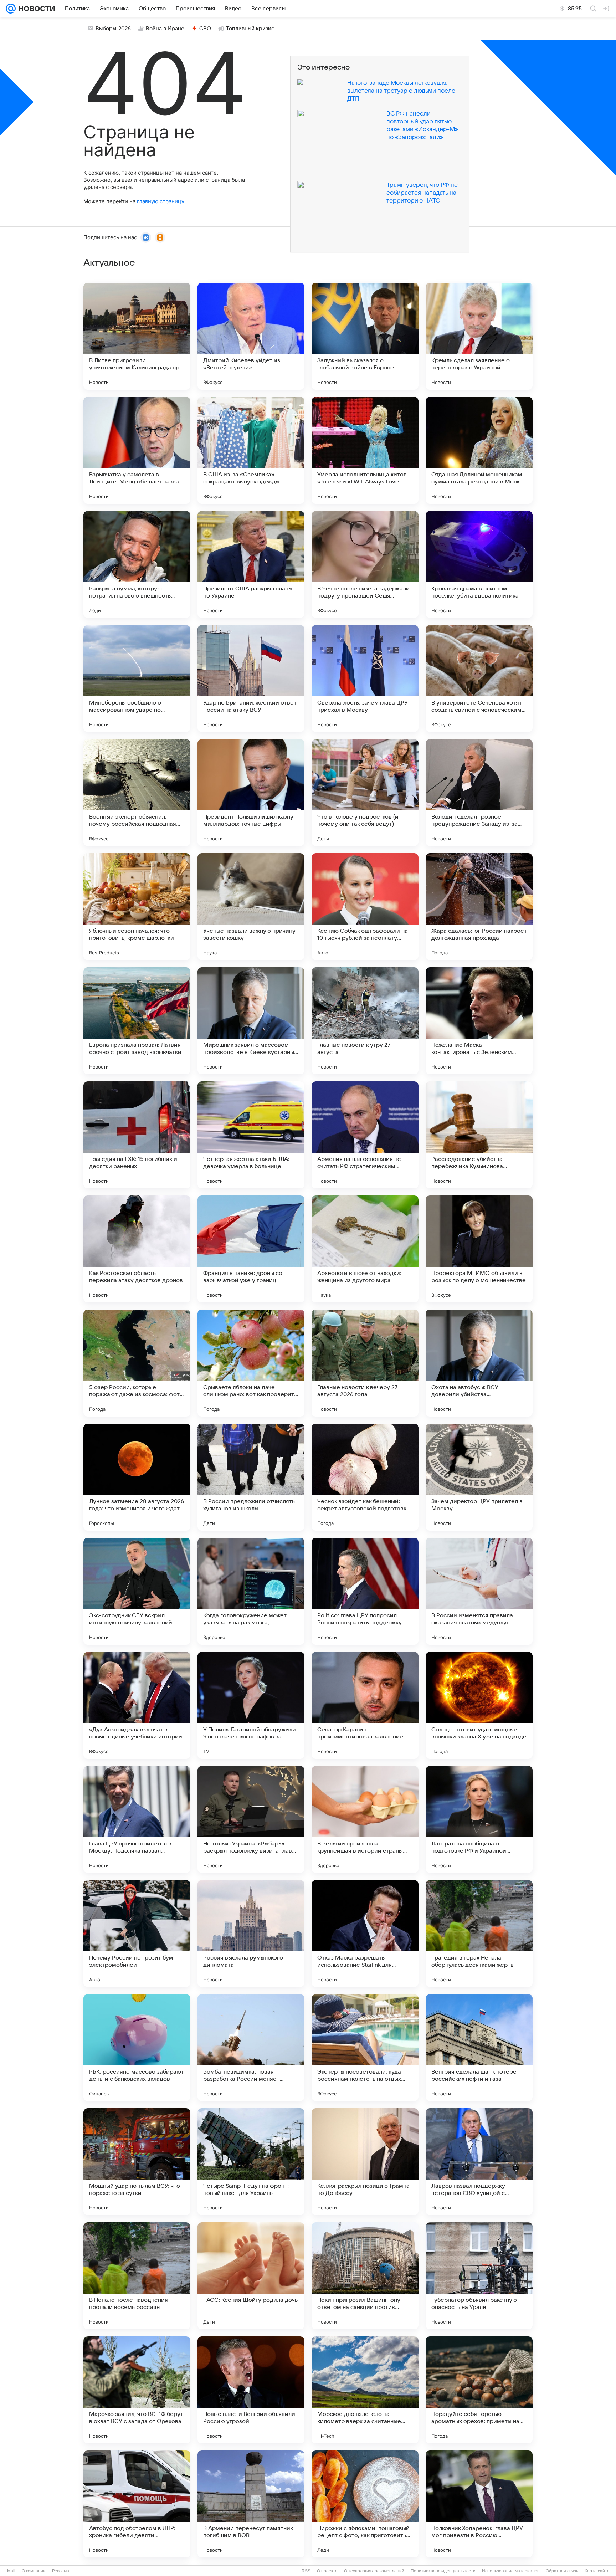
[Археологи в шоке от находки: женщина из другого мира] (365, 1249)
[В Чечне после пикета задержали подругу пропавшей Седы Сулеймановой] (365, 564)
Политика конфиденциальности (443, 2571)
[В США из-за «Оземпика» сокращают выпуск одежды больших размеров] (251, 450)
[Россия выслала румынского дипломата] (251, 1934)
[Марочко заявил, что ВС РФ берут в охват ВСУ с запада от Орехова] (137, 2390)
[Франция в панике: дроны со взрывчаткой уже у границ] (251, 1249)
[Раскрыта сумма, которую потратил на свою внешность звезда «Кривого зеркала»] (137, 564)
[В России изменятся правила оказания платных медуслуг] (479, 1591)
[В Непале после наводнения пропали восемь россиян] (137, 2276)
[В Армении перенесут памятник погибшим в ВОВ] (251, 2504)
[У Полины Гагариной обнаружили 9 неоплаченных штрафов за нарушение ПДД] (251, 1705)
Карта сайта (597, 2571)
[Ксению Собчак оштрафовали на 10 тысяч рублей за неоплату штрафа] (365, 907)
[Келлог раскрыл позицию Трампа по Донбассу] (365, 2162)
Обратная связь (562, 2571)
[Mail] (11, 9)
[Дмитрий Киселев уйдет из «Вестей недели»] (251, 336)
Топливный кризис (250, 29)
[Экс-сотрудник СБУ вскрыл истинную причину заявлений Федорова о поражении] (137, 1591)
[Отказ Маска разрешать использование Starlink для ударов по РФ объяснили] (365, 1934)
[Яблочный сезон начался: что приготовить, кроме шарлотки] (137, 907)
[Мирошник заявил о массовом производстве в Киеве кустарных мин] (251, 1021)
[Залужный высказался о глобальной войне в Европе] (365, 336)
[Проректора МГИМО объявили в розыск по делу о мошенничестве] (479, 1249)
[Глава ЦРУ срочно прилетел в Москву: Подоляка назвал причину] (137, 1819)
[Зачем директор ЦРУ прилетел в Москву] (479, 1477)
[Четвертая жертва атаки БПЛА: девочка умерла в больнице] (251, 1135)
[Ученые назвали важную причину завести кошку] (251, 907)
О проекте (327, 2571)
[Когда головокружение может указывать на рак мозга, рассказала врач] (251, 1591)
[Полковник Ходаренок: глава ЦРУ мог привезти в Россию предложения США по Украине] (479, 2504)
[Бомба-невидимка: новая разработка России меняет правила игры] (251, 2048)
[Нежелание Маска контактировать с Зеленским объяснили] (479, 1021)
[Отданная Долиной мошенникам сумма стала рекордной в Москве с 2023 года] (479, 450)
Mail (11, 2571)
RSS (306, 2571)
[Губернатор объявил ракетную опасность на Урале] (479, 2276)
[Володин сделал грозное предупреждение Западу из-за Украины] (479, 793)
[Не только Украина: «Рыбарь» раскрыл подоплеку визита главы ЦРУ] (251, 1819)
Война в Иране (165, 29)
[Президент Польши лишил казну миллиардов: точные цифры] (251, 793)
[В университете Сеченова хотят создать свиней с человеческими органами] (479, 678)
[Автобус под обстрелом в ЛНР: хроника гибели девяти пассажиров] (137, 2504)
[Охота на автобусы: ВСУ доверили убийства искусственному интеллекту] (479, 1363)
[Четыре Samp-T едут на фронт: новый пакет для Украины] (251, 2162)
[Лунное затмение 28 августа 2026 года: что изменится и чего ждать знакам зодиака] (137, 1477)
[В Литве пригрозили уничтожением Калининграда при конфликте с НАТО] (137, 336)
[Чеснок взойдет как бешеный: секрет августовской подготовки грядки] (365, 1477)
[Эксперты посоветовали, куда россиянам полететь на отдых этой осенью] (365, 2048)
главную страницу (160, 201)
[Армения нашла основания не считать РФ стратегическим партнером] (365, 1135)
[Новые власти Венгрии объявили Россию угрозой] (251, 2390)
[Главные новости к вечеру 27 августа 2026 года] (365, 1363)
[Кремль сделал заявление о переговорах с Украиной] (479, 336)
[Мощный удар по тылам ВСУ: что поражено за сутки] (137, 2162)
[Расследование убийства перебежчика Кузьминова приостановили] (479, 1135)
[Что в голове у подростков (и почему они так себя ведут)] (365, 793)
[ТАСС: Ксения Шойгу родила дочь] (251, 2276)
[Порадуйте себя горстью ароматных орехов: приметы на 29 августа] (479, 2390)
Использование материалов (511, 2571)
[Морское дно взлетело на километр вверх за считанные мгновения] (365, 2390)
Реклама (61, 2571)
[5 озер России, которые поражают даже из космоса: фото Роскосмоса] (137, 1363)
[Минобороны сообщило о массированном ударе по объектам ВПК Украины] (137, 678)
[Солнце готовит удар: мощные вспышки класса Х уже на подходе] (479, 1705)
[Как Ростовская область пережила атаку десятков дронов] (137, 1249)
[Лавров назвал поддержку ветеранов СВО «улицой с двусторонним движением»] (479, 2162)
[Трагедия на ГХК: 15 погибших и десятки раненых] (137, 1135)
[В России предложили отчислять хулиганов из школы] (251, 1477)
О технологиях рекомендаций (374, 2571)
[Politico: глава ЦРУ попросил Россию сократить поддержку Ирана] (365, 1591)
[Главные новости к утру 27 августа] (365, 1021)
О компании (34, 2571)
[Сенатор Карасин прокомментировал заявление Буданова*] (365, 1705)
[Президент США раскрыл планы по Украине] (251, 564)
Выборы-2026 (113, 29)
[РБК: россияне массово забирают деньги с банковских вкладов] (137, 2048)
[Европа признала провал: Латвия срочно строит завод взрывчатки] (137, 1021)
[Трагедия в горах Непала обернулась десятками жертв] (479, 1934)
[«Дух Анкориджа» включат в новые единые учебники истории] (137, 1705)
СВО (205, 29)
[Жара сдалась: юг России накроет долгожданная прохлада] (479, 907)
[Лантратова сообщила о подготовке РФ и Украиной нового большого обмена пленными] (479, 1819)
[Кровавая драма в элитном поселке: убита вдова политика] (479, 564)
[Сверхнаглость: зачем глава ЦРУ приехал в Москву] (365, 678)
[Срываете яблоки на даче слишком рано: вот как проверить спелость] (251, 1363)
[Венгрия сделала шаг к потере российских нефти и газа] (479, 2048)
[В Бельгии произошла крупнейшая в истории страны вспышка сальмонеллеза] (365, 1819)
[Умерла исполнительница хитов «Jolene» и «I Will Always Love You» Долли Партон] (365, 450)
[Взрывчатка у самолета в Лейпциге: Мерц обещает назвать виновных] (137, 450)
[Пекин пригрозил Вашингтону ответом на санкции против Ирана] (365, 2276)
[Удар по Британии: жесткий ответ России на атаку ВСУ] (251, 678)
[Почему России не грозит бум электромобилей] (137, 1934)
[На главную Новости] (35, 9)
